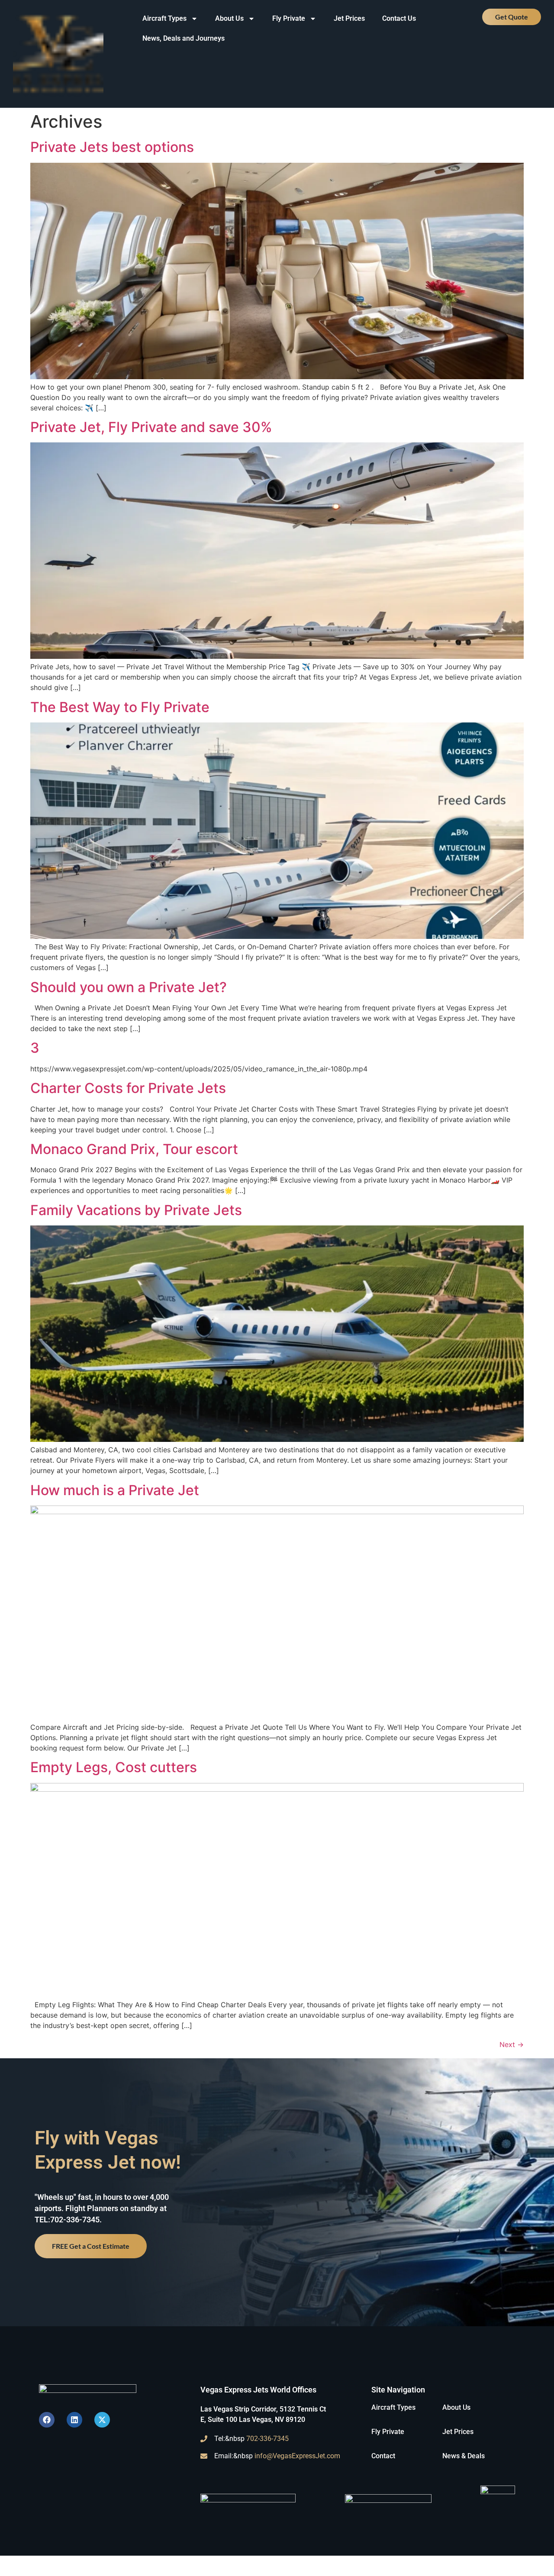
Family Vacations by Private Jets (136, 1210)
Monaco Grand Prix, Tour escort (134, 1149)
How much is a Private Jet (115, 1490)
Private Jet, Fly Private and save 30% (151, 427)
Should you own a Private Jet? (129, 987)
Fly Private (289, 18)
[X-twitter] (102, 2420)
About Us (229, 18)
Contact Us (399, 18)
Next (512, 2044)
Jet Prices (349, 18)
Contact (383, 2456)
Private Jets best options (112, 147)
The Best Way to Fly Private (120, 707)
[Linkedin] (74, 2420)
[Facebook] (47, 2420)
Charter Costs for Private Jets (128, 1088)
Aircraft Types (164, 18)
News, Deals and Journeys (184, 38)
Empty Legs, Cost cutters (114, 1767)
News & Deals (464, 2456)
